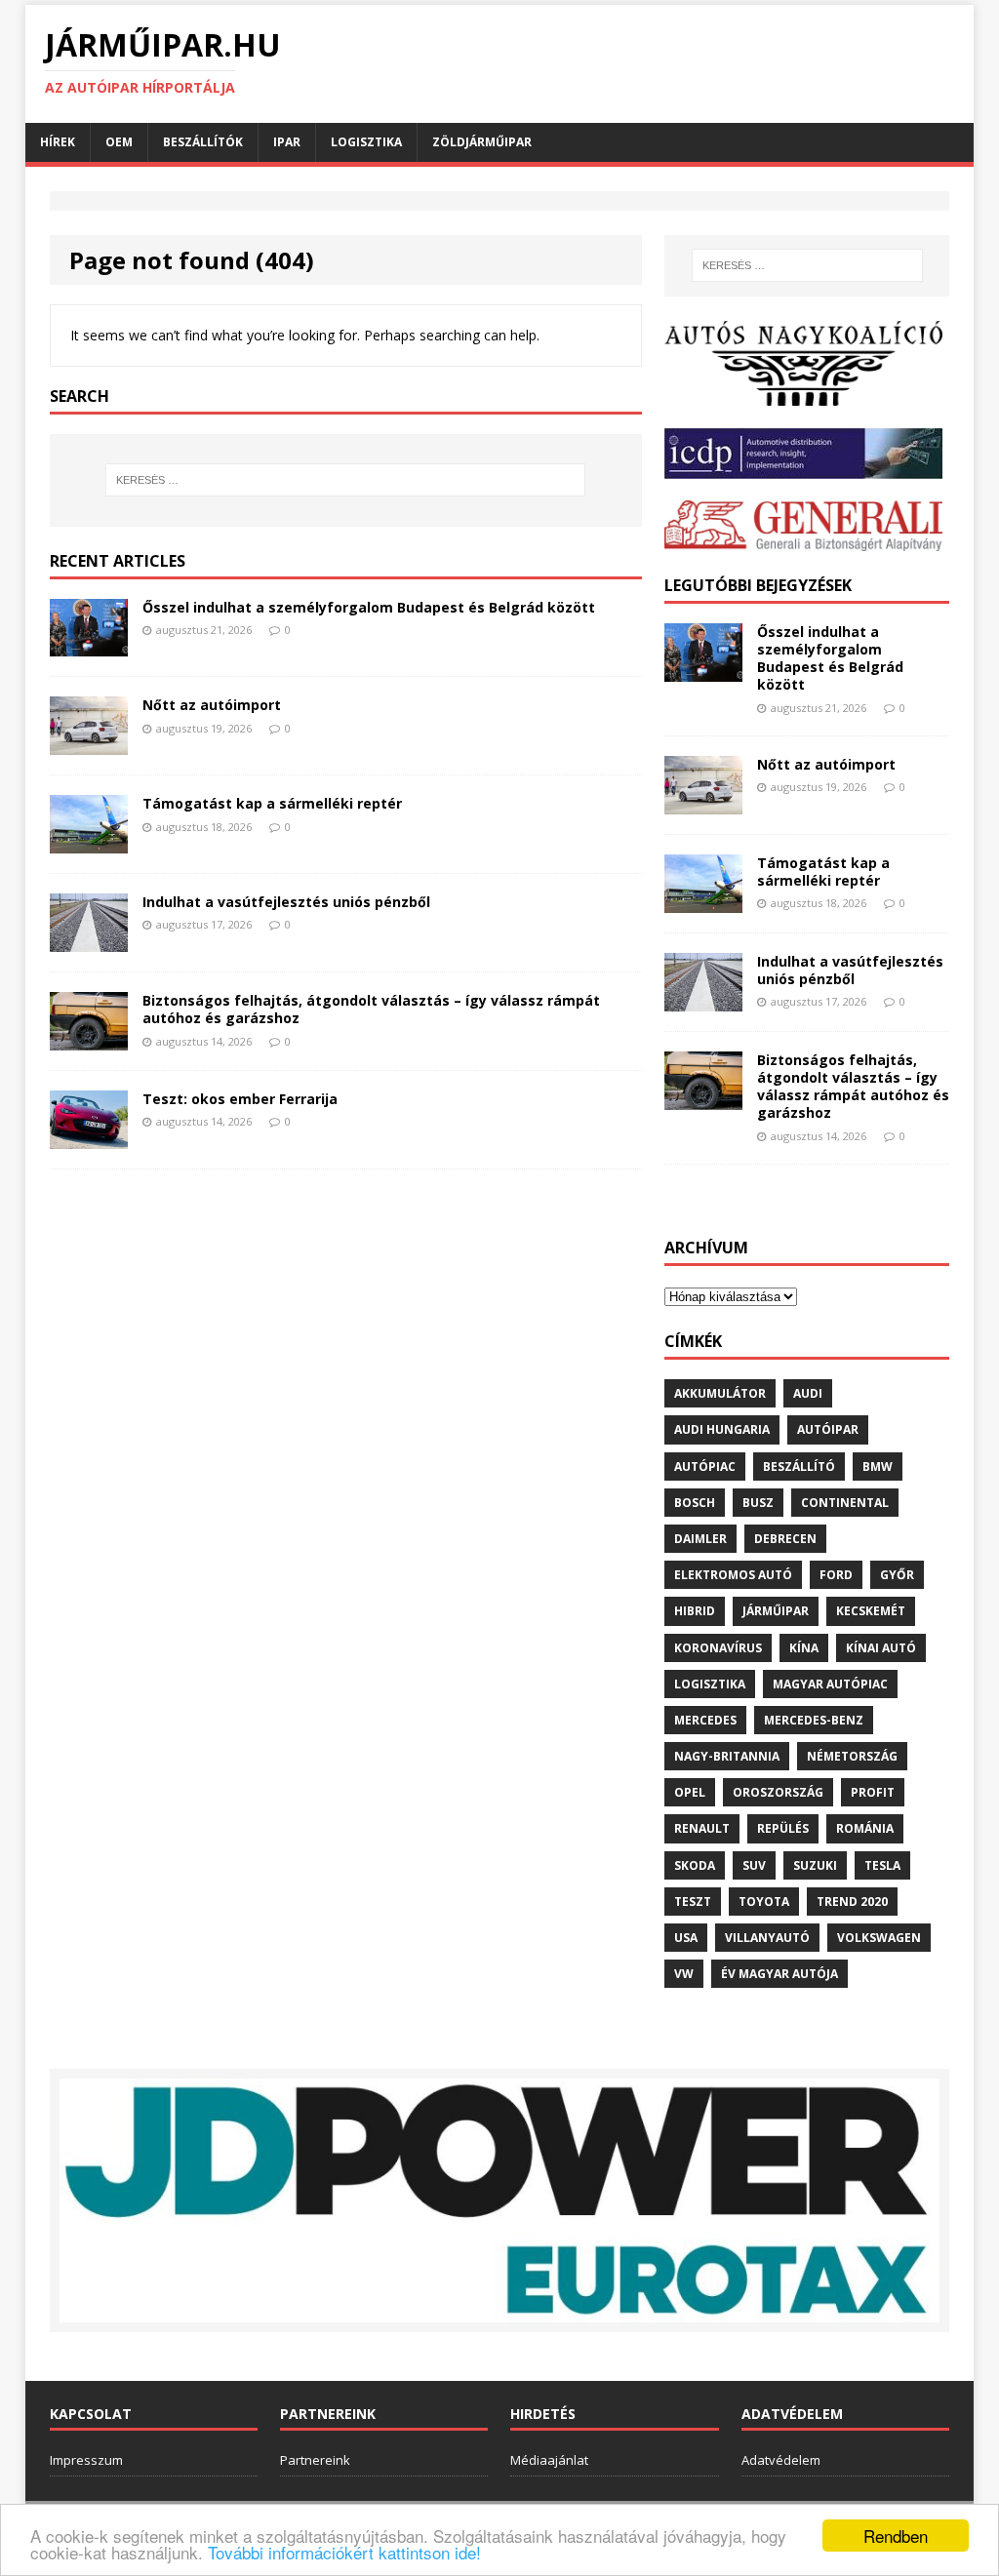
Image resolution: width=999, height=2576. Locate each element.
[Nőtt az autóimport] (89, 744)
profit (873, 1792)
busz (758, 1503)
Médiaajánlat (549, 2460)
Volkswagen (879, 1938)
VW (684, 1974)
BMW (878, 1466)
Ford (836, 1575)
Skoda (695, 1865)
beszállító (799, 1466)
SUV (754, 1865)
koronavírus (718, 1648)
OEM (119, 142)
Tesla (882, 1865)
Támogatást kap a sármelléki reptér (272, 803)
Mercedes (705, 1720)
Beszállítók (203, 142)
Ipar (287, 142)
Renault (702, 1828)
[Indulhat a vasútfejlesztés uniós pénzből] (89, 941)
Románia (865, 1828)
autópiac (705, 1466)
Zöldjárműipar (482, 142)
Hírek (58, 142)
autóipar (828, 1429)
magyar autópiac (830, 1684)
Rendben (896, 2536)
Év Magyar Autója (779, 1974)
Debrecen (785, 1539)
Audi (808, 1393)
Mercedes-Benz (814, 1720)
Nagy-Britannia (727, 1756)
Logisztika (366, 142)
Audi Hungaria (722, 1429)
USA (686, 1938)
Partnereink (315, 2460)
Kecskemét (871, 1611)
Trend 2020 (852, 1902)
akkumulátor (720, 1393)
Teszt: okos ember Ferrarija (240, 1099)
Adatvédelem (781, 2460)
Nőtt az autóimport (212, 705)
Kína (804, 1648)
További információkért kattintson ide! (344, 2552)
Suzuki (815, 1865)
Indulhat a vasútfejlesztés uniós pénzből (286, 902)
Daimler (700, 1539)
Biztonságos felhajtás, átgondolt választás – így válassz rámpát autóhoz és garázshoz (371, 1009)
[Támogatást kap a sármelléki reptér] (89, 842)
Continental (845, 1503)
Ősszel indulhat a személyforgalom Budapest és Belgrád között (369, 607)
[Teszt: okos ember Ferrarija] (89, 1138)
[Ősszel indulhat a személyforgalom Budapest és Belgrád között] (89, 645)
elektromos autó (733, 1575)
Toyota (764, 1902)
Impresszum (86, 2460)
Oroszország (778, 1792)
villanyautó (767, 1938)
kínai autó (881, 1648)
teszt (693, 1902)
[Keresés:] (346, 480)
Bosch (695, 1503)
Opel (690, 1792)
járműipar (776, 1611)
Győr (897, 1575)
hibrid (695, 1611)
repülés (783, 1828)
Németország (852, 1756)
